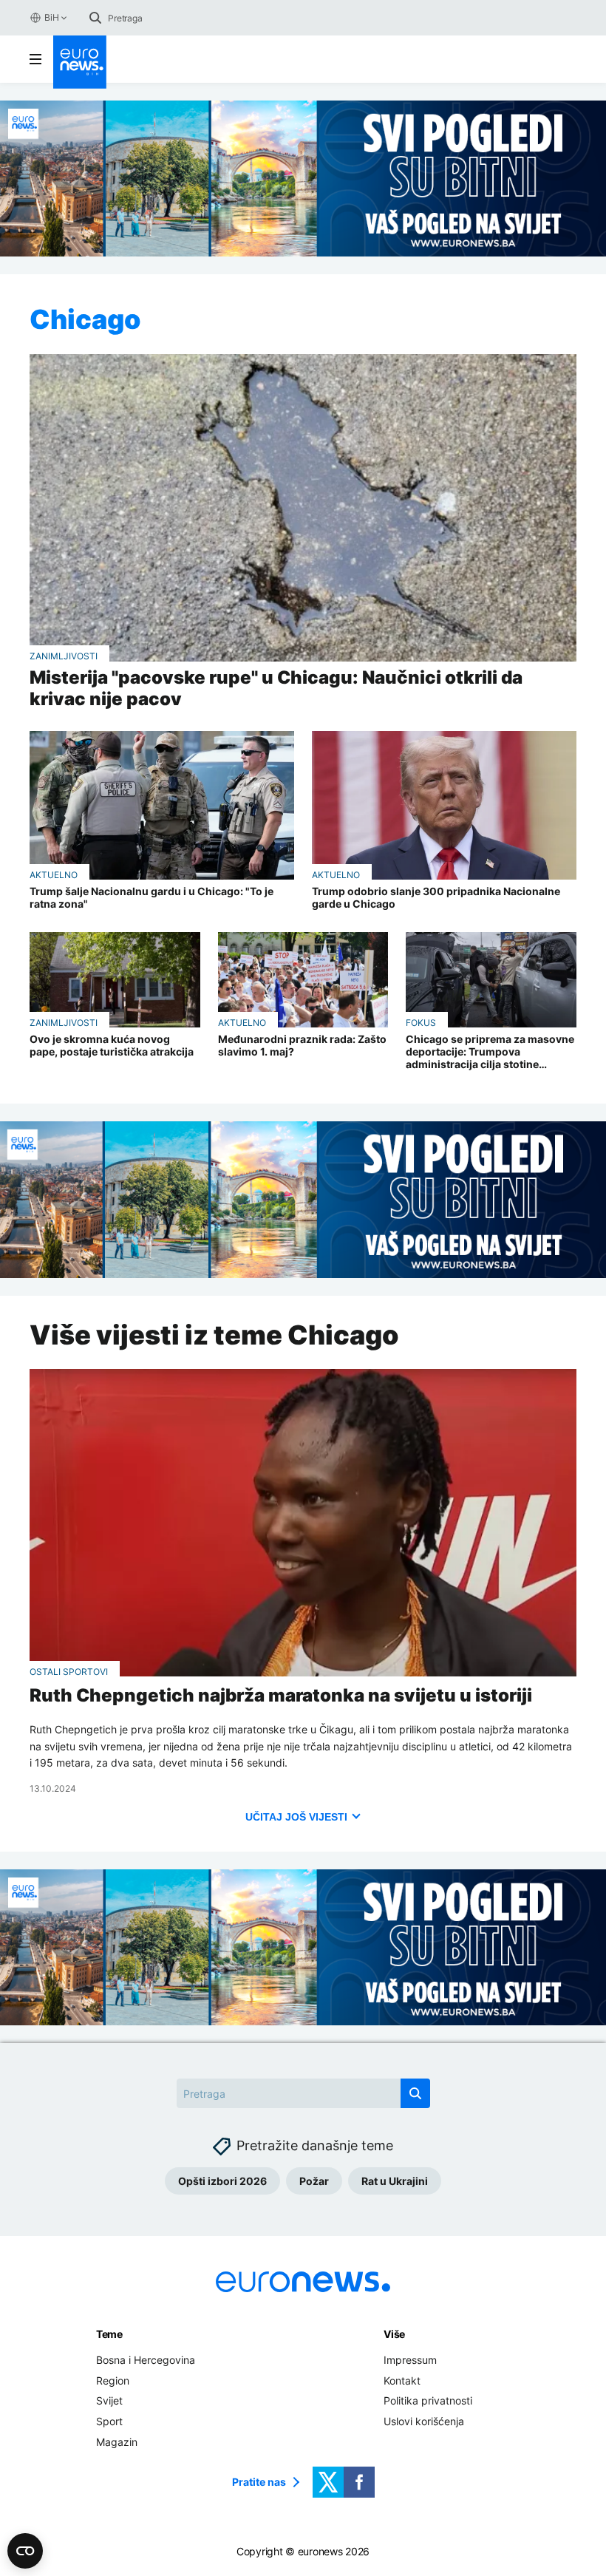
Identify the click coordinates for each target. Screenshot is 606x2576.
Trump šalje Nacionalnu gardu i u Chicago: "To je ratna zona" (151, 898)
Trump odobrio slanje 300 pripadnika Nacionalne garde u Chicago (436, 898)
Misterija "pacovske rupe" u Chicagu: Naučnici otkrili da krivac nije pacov (276, 689)
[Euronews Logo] (80, 62)
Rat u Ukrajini (395, 2181)
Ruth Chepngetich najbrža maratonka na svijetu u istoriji (281, 1696)
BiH (51, 17)
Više (394, 2334)
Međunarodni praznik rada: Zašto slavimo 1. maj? (302, 1046)
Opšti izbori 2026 (222, 2181)
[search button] (95, 18)
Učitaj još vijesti (296, 1817)
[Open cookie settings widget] (25, 2551)
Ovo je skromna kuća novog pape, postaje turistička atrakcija (112, 1046)
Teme (109, 2334)
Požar (314, 2181)
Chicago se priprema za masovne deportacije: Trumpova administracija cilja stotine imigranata (490, 1052)
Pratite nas (259, 2482)
